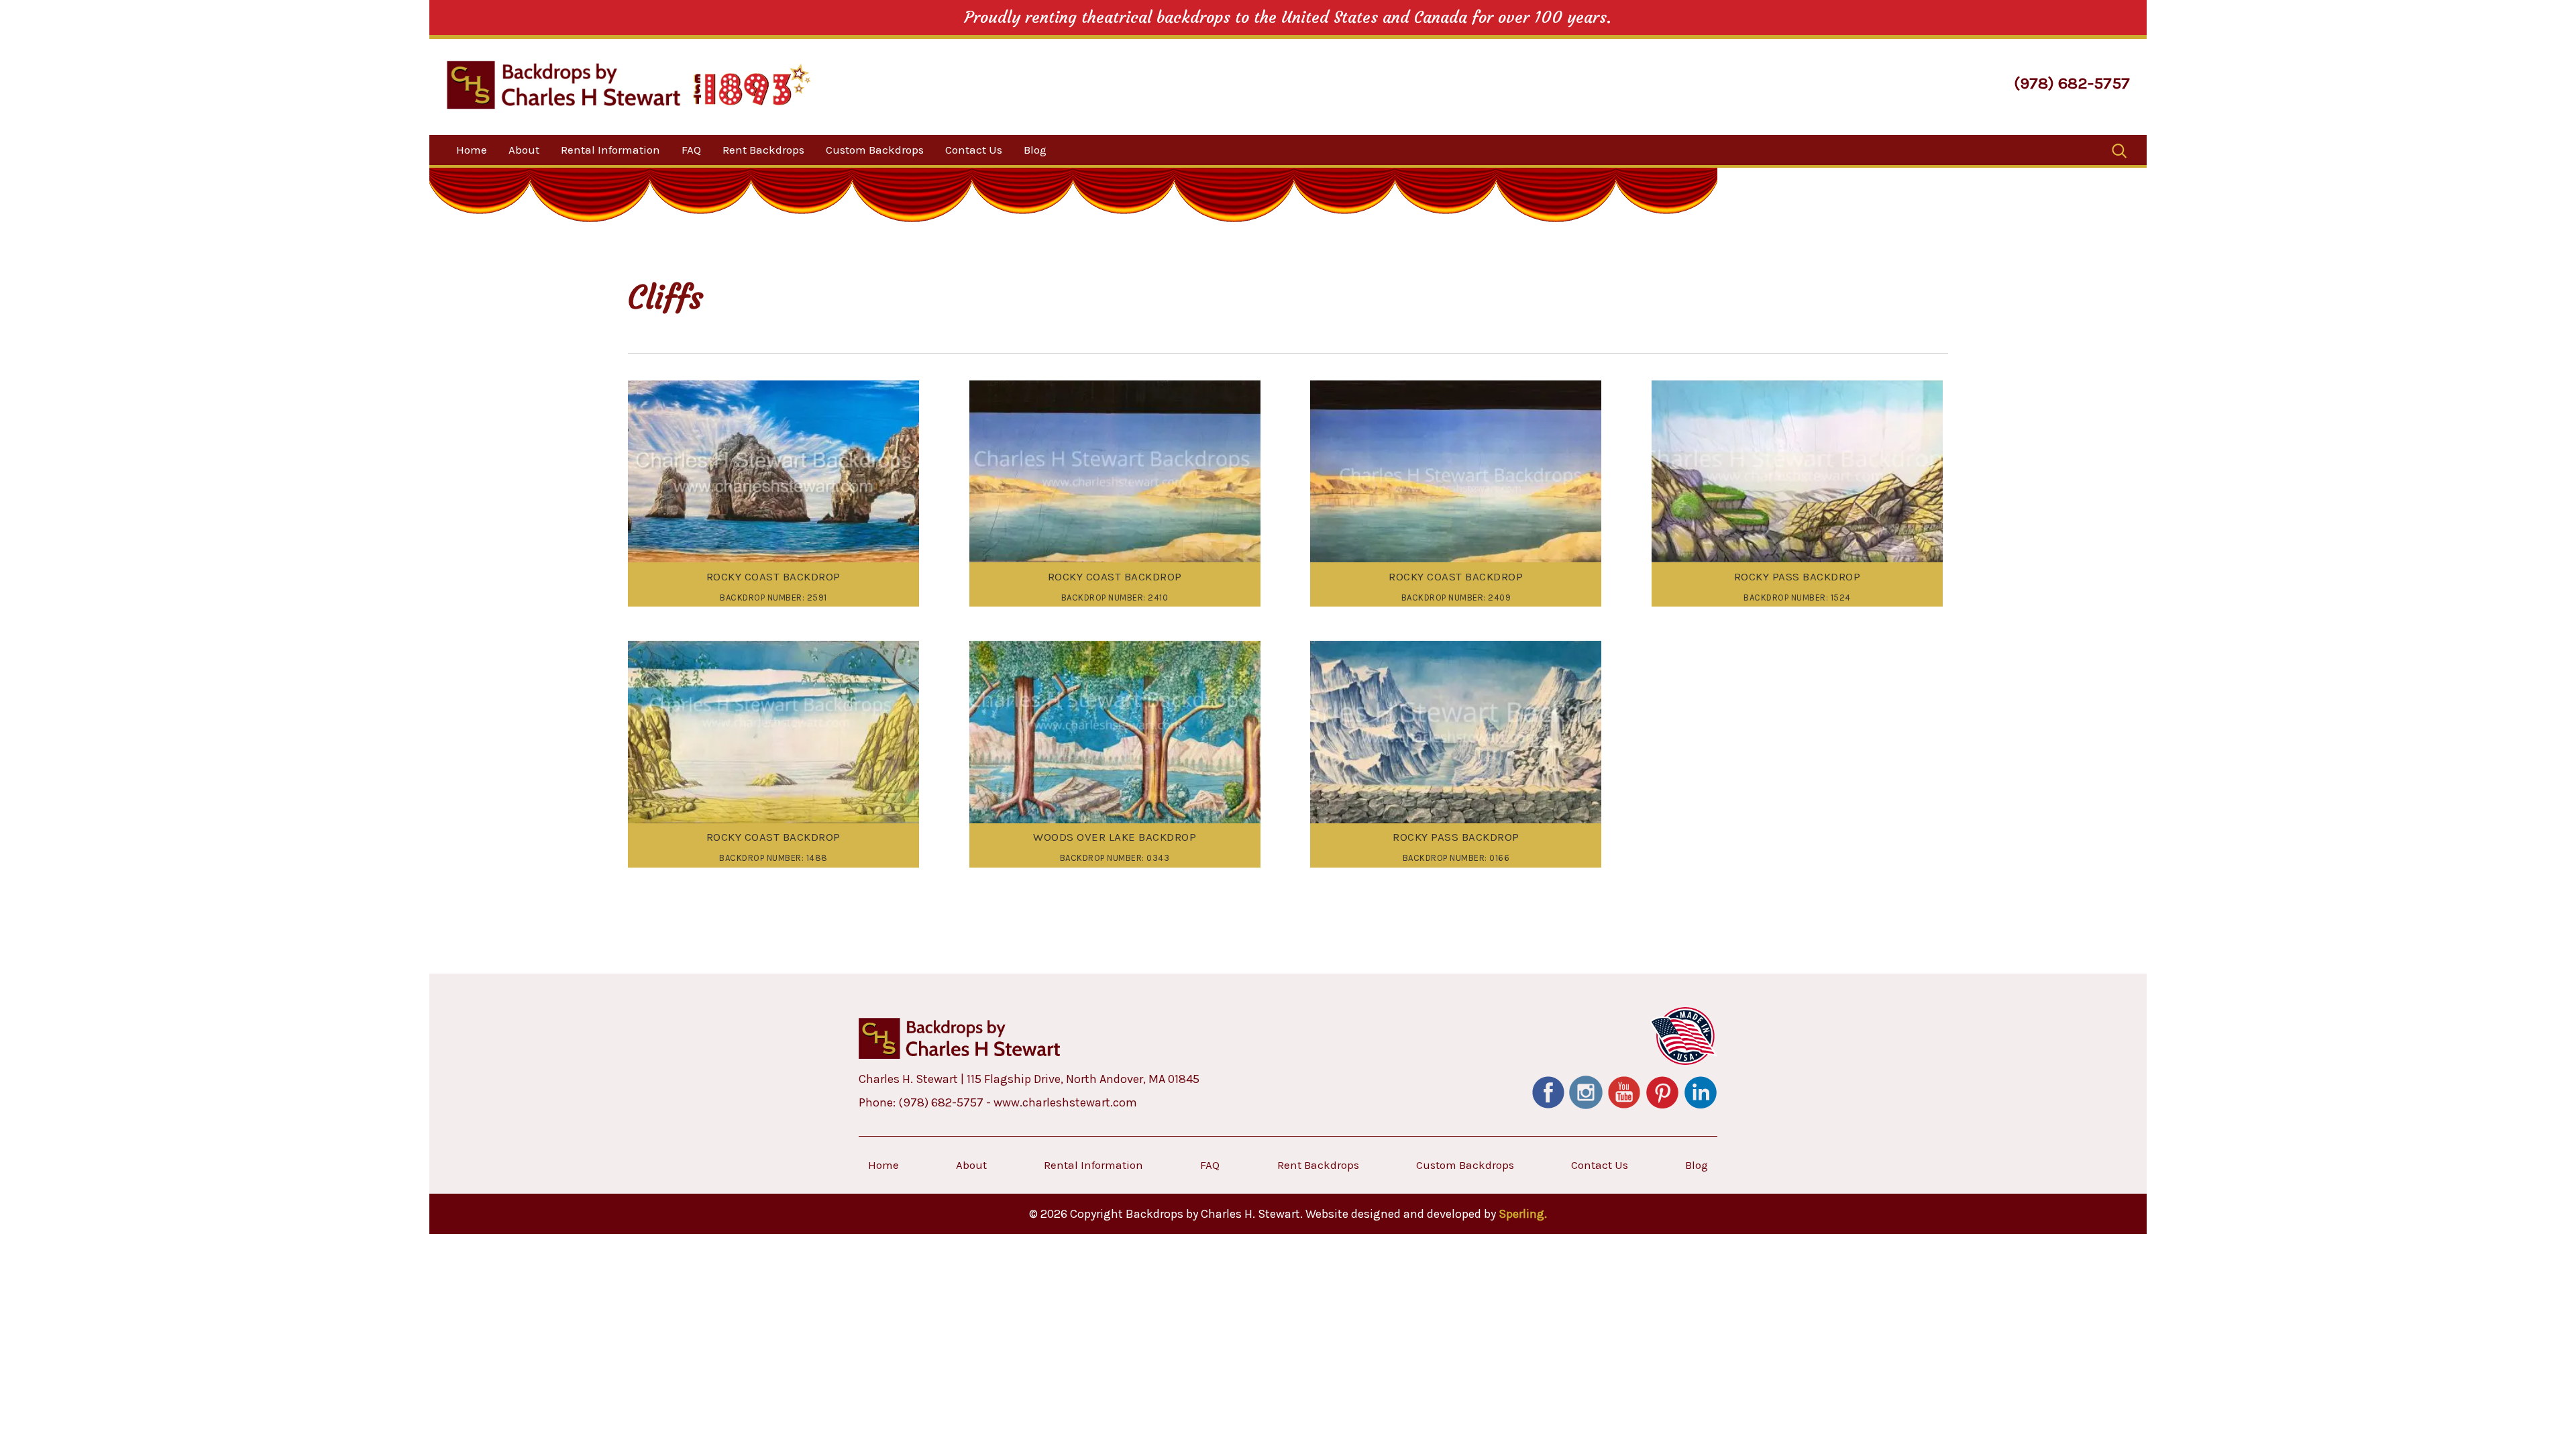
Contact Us (974, 150)
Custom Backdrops (875, 150)
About (524, 150)
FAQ (691, 150)
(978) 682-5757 (2072, 83)
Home (472, 150)
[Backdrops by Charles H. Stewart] (563, 85)
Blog (1035, 150)
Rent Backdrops (763, 150)
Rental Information (610, 150)
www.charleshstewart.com (1065, 1102)
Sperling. (1523, 1214)
